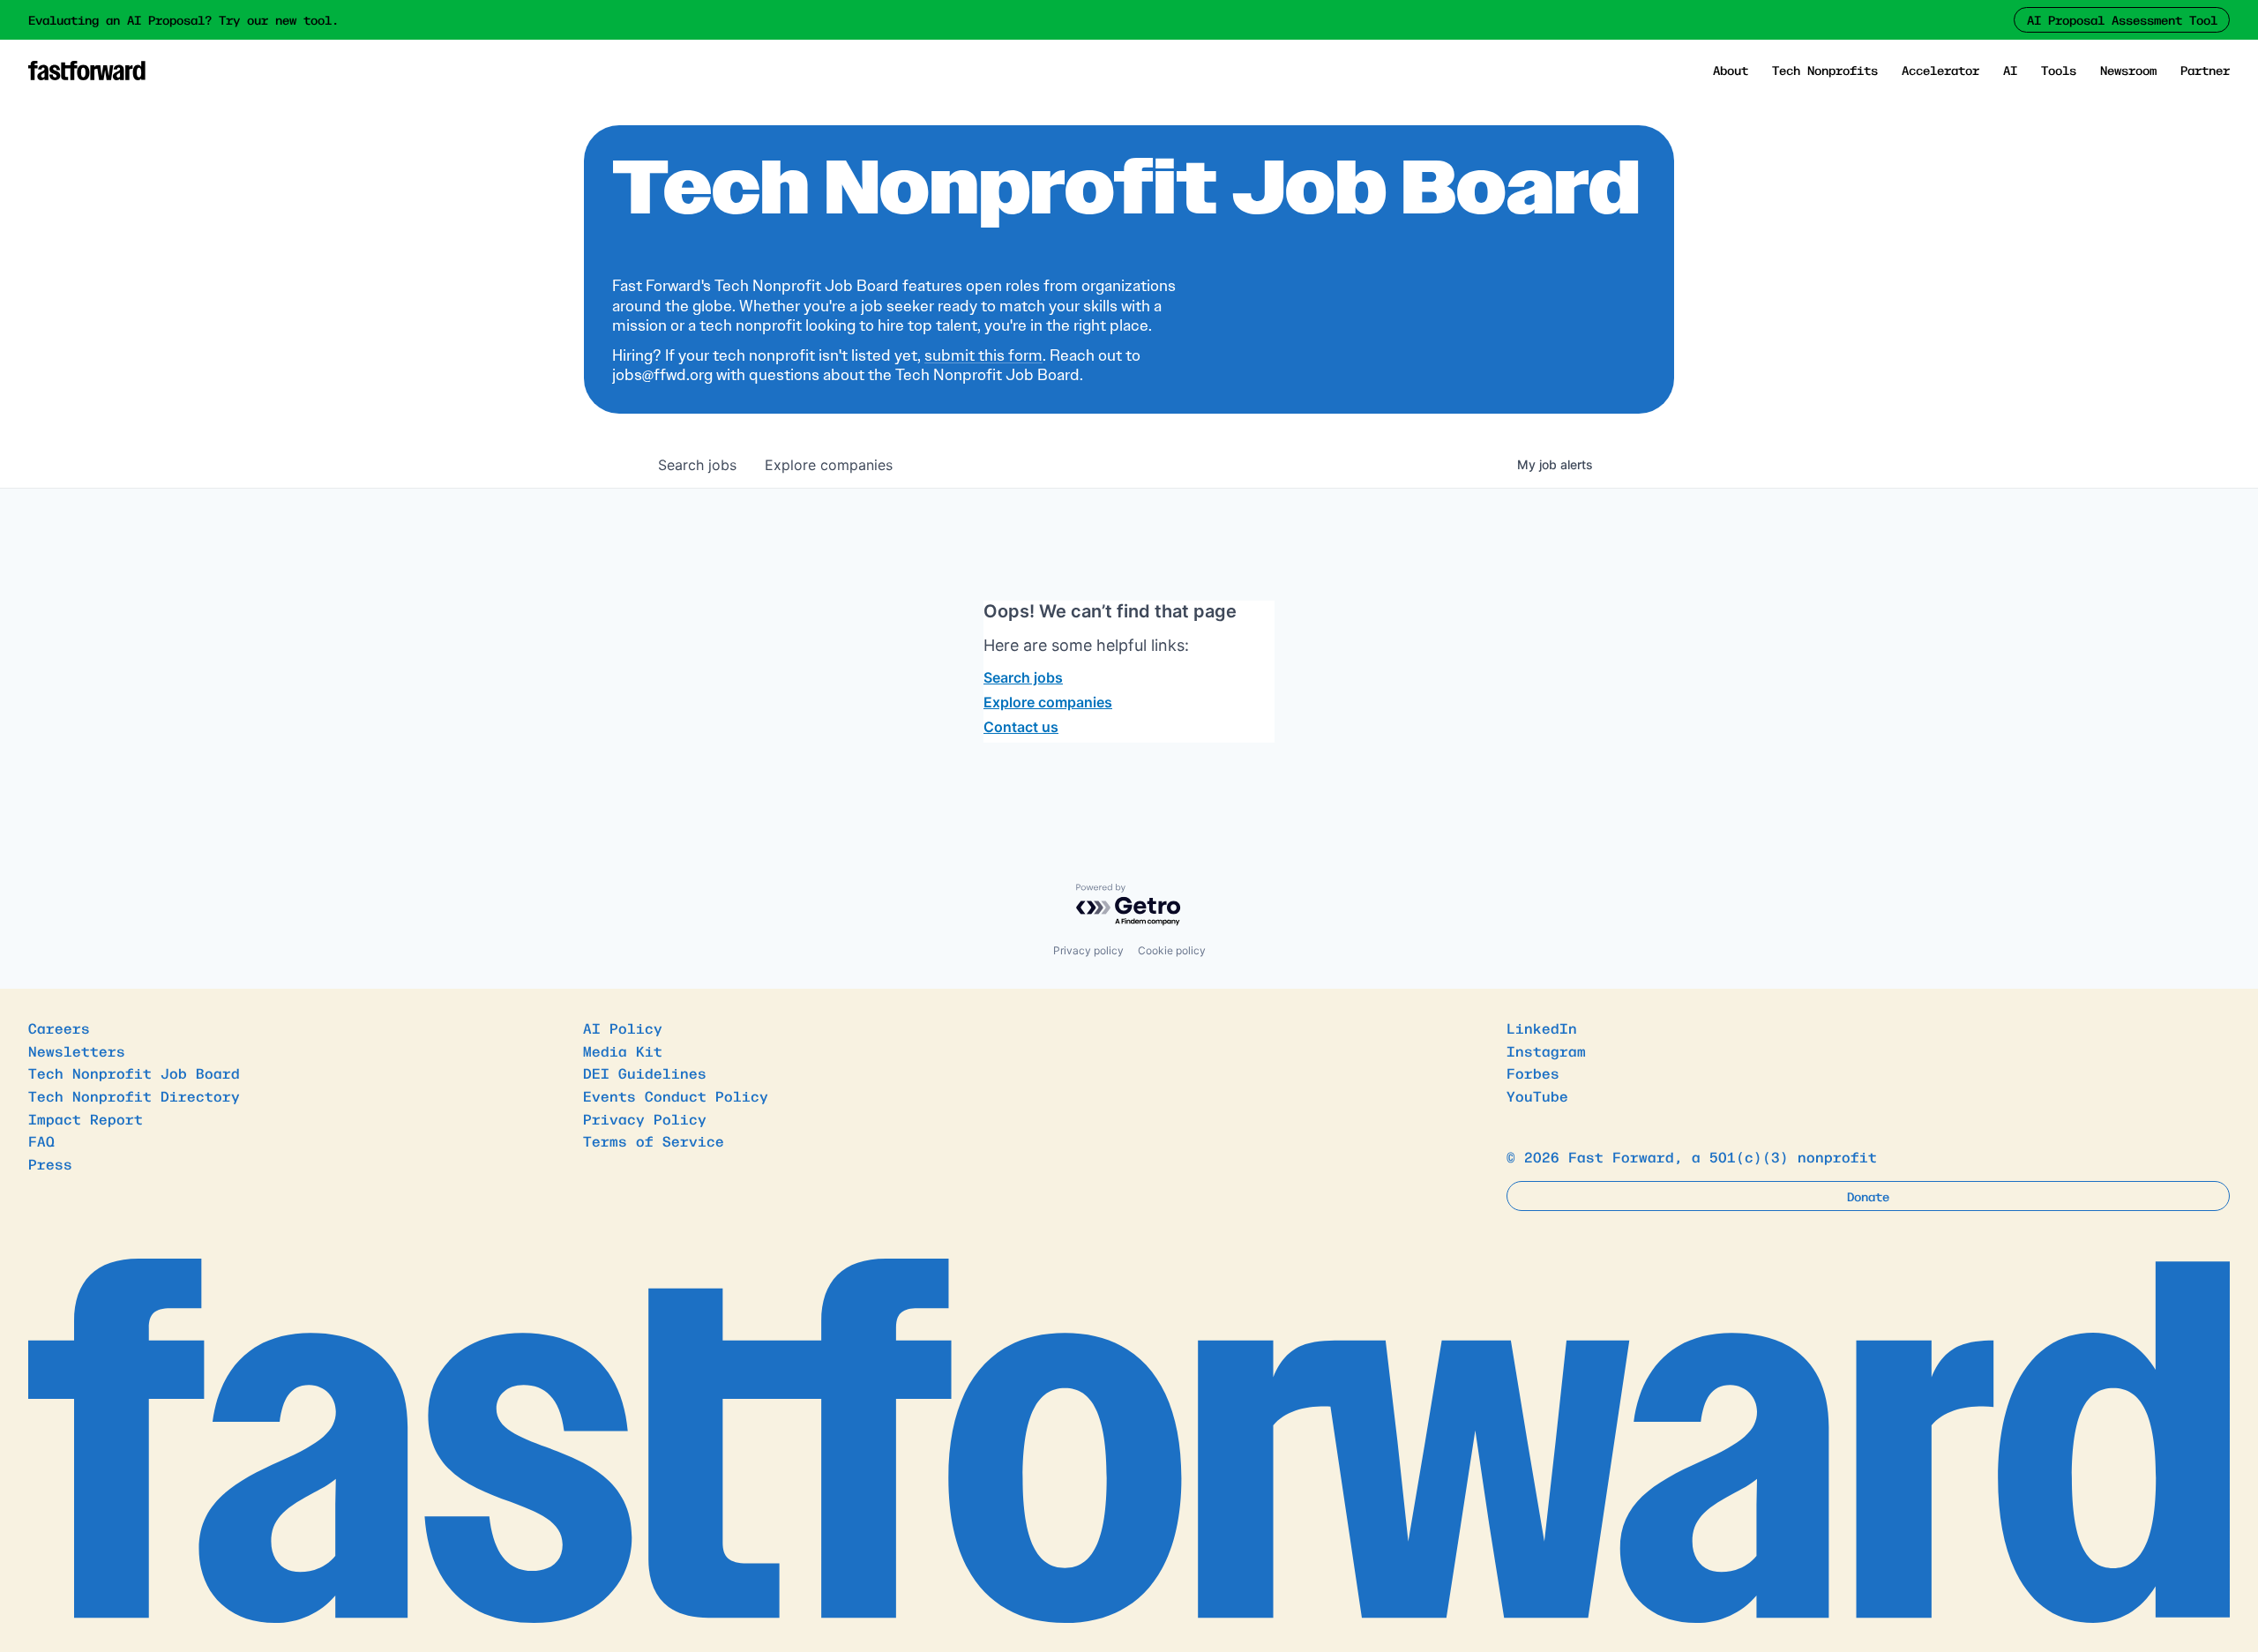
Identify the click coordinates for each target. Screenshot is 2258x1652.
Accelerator (1940, 70)
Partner (2205, 70)
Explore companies (1048, 702)
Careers (59, 1028)
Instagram (1546, 1050)
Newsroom (2128, 70)
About (1731, 70)
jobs (697, 465)
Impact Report (86, 1118)
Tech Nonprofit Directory (134, 1095)
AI (2010, 70)
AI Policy (623, 1028)
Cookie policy (1172, 950)
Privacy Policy (645, 1118)
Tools (2059, 70)
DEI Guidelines (645, 1073)
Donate (1868, 1196)
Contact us (1021, 727)
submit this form (983, 355)
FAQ (41, 1140)
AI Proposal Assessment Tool (2122, 19)
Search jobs (1023, 677)
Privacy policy (1088, 950)
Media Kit (623, 1050)
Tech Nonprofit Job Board (134, 1073)
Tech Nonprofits (1825, 70)
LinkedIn (1542, 1028)
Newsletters (77, 1050)
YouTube (1537, 1095)
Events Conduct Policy (676, 1095)
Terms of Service (654, 1140)
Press (50, 1163)
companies (829, 465)
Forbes (1533, 1073)
